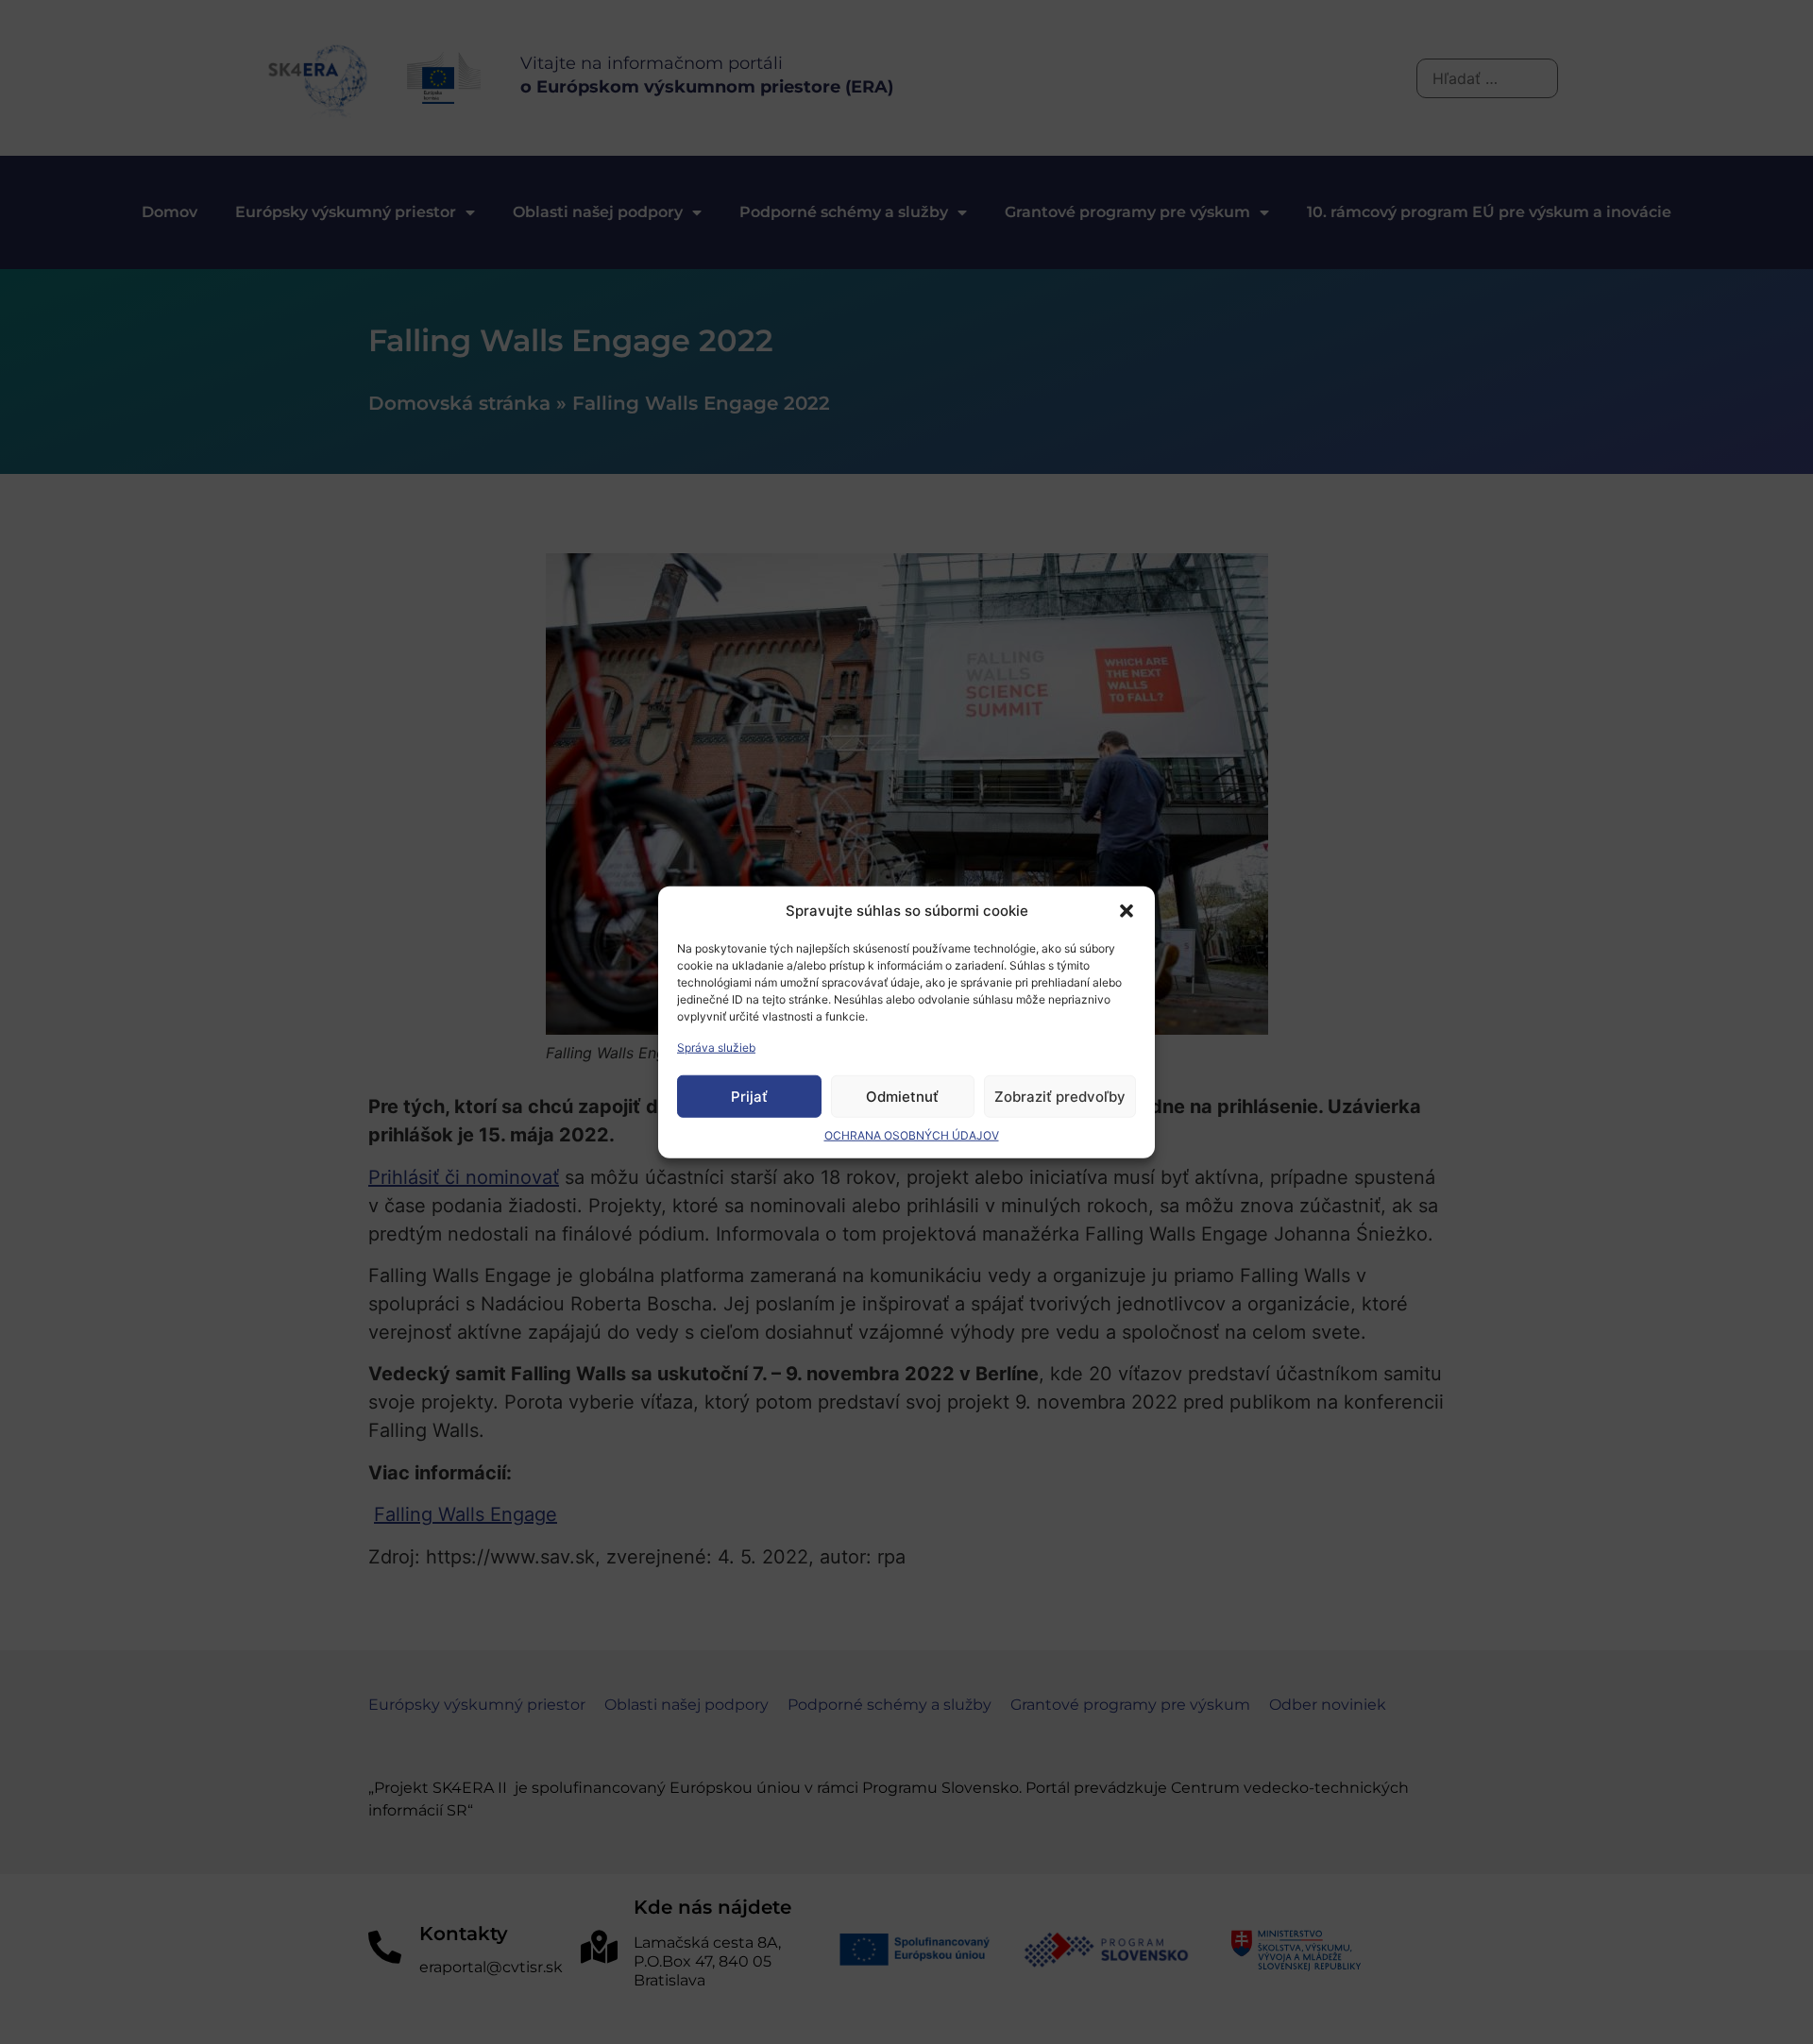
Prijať (749, 1096)
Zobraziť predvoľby (1060, 1096)
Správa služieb (716, 1047)
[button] (1127, 911)
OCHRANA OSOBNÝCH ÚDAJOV (912, 1135)
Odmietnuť (902, 1096)
